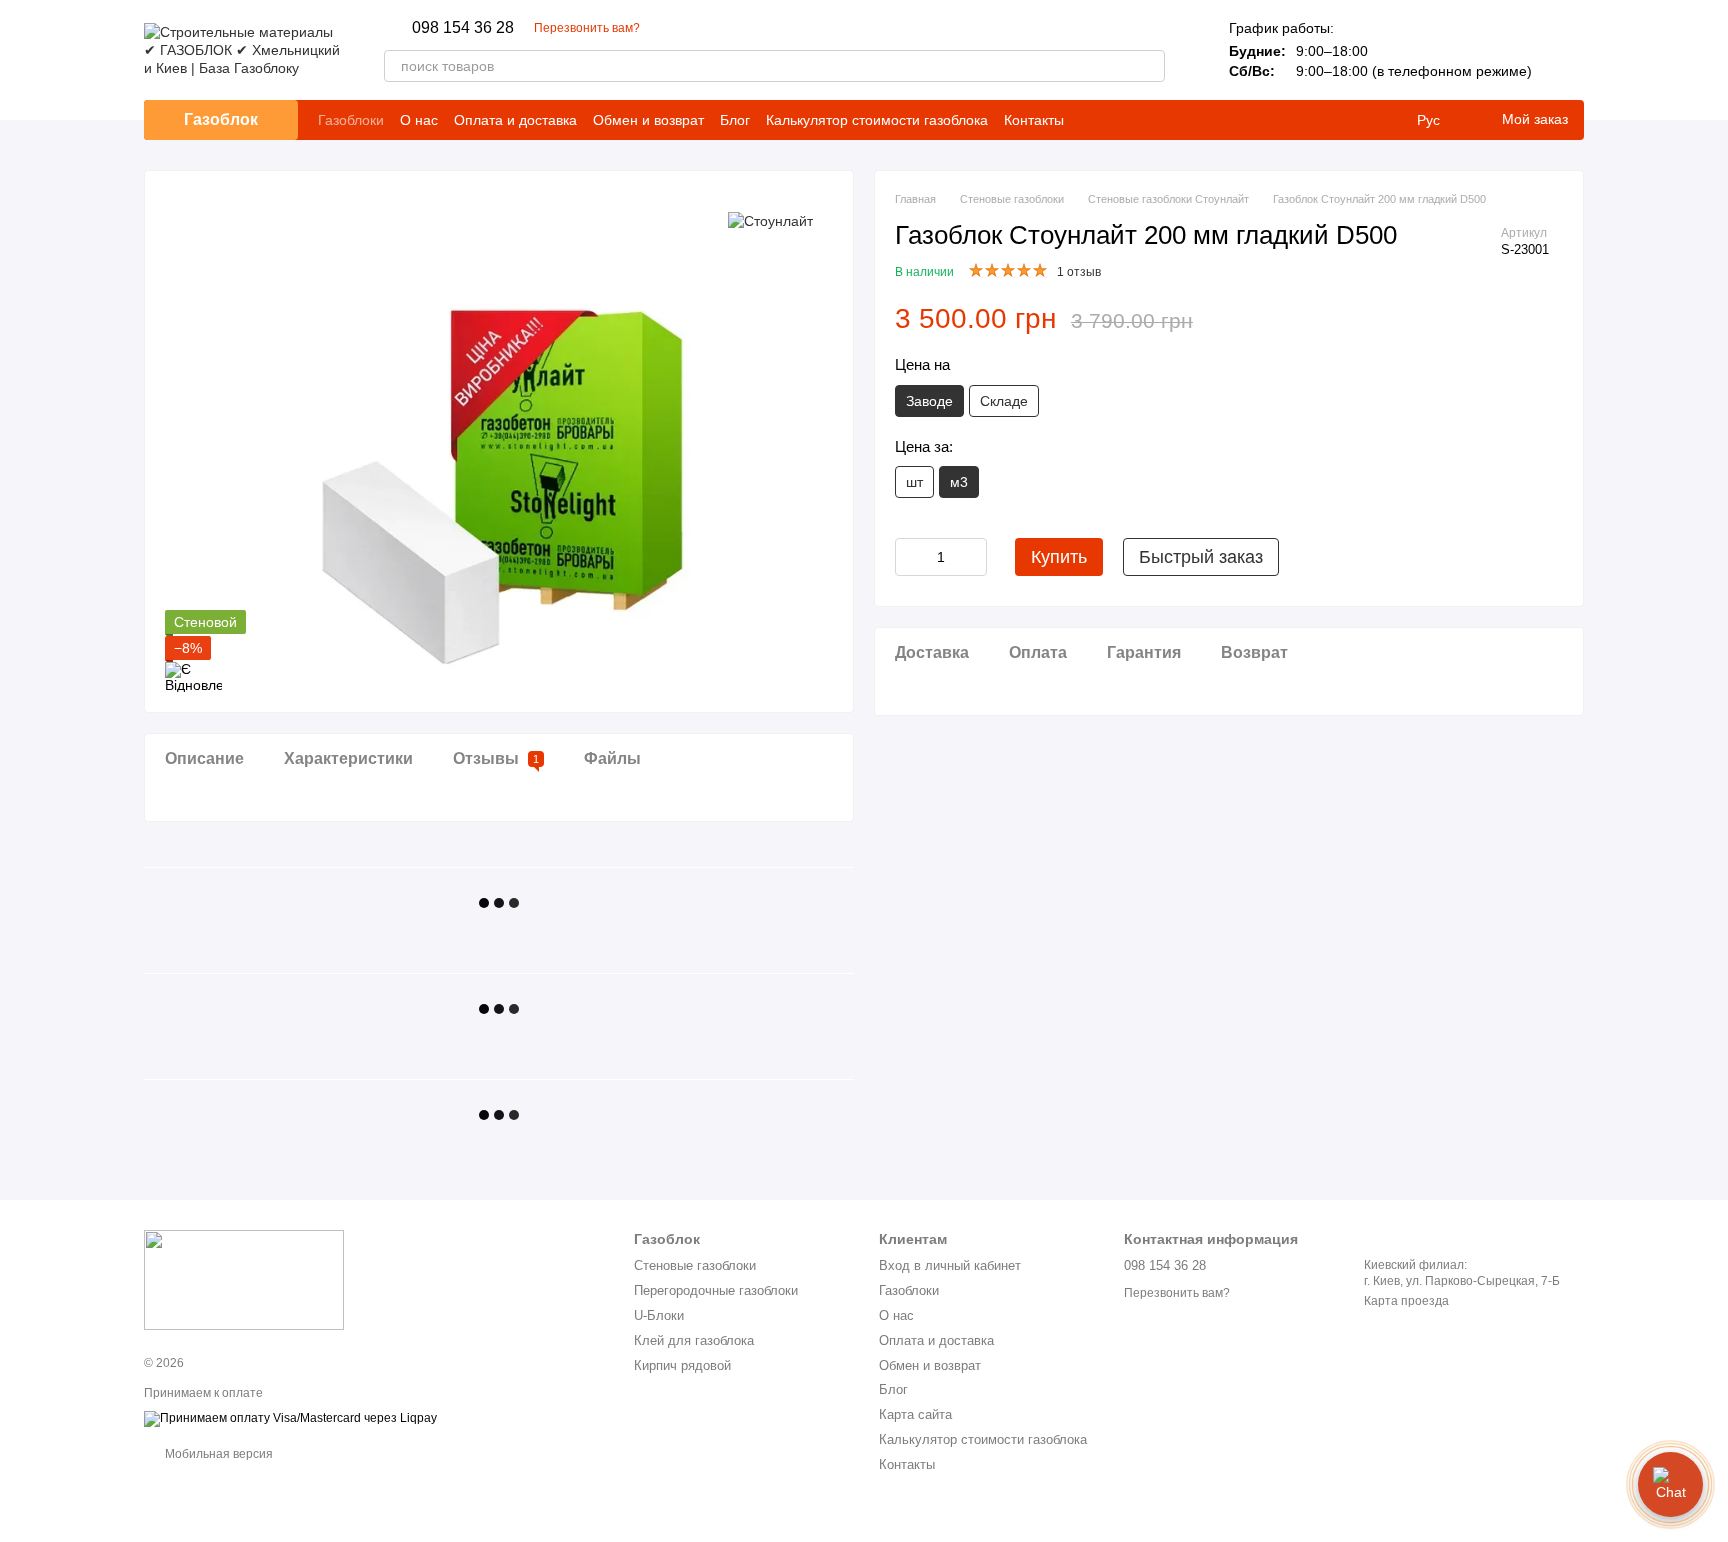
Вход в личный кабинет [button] (950, 1265)
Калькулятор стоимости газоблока (877, 120)
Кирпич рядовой (682, 1365)
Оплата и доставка (515, 120)
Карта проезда (1406, 1301)
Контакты (1034, 120)
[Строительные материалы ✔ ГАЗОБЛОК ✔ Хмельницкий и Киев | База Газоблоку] (244, 1279)
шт (914, 482)
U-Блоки (659, 1315)
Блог (735, 120)
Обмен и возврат (648, 120)
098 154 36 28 (463, 28)
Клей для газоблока (694, 1340)
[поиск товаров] (1149, 66)
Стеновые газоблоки (695, 1265)
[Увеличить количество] (972, 557)
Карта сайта (915, 1414)
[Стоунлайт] (770, 220)
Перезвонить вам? (587, 28)
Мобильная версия (217, 1454)
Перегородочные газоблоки (716, 1290)
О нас (419, 120)
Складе (1004, 401)
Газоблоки (351, 120)
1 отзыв (1079, 272)
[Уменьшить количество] (910, 557)
